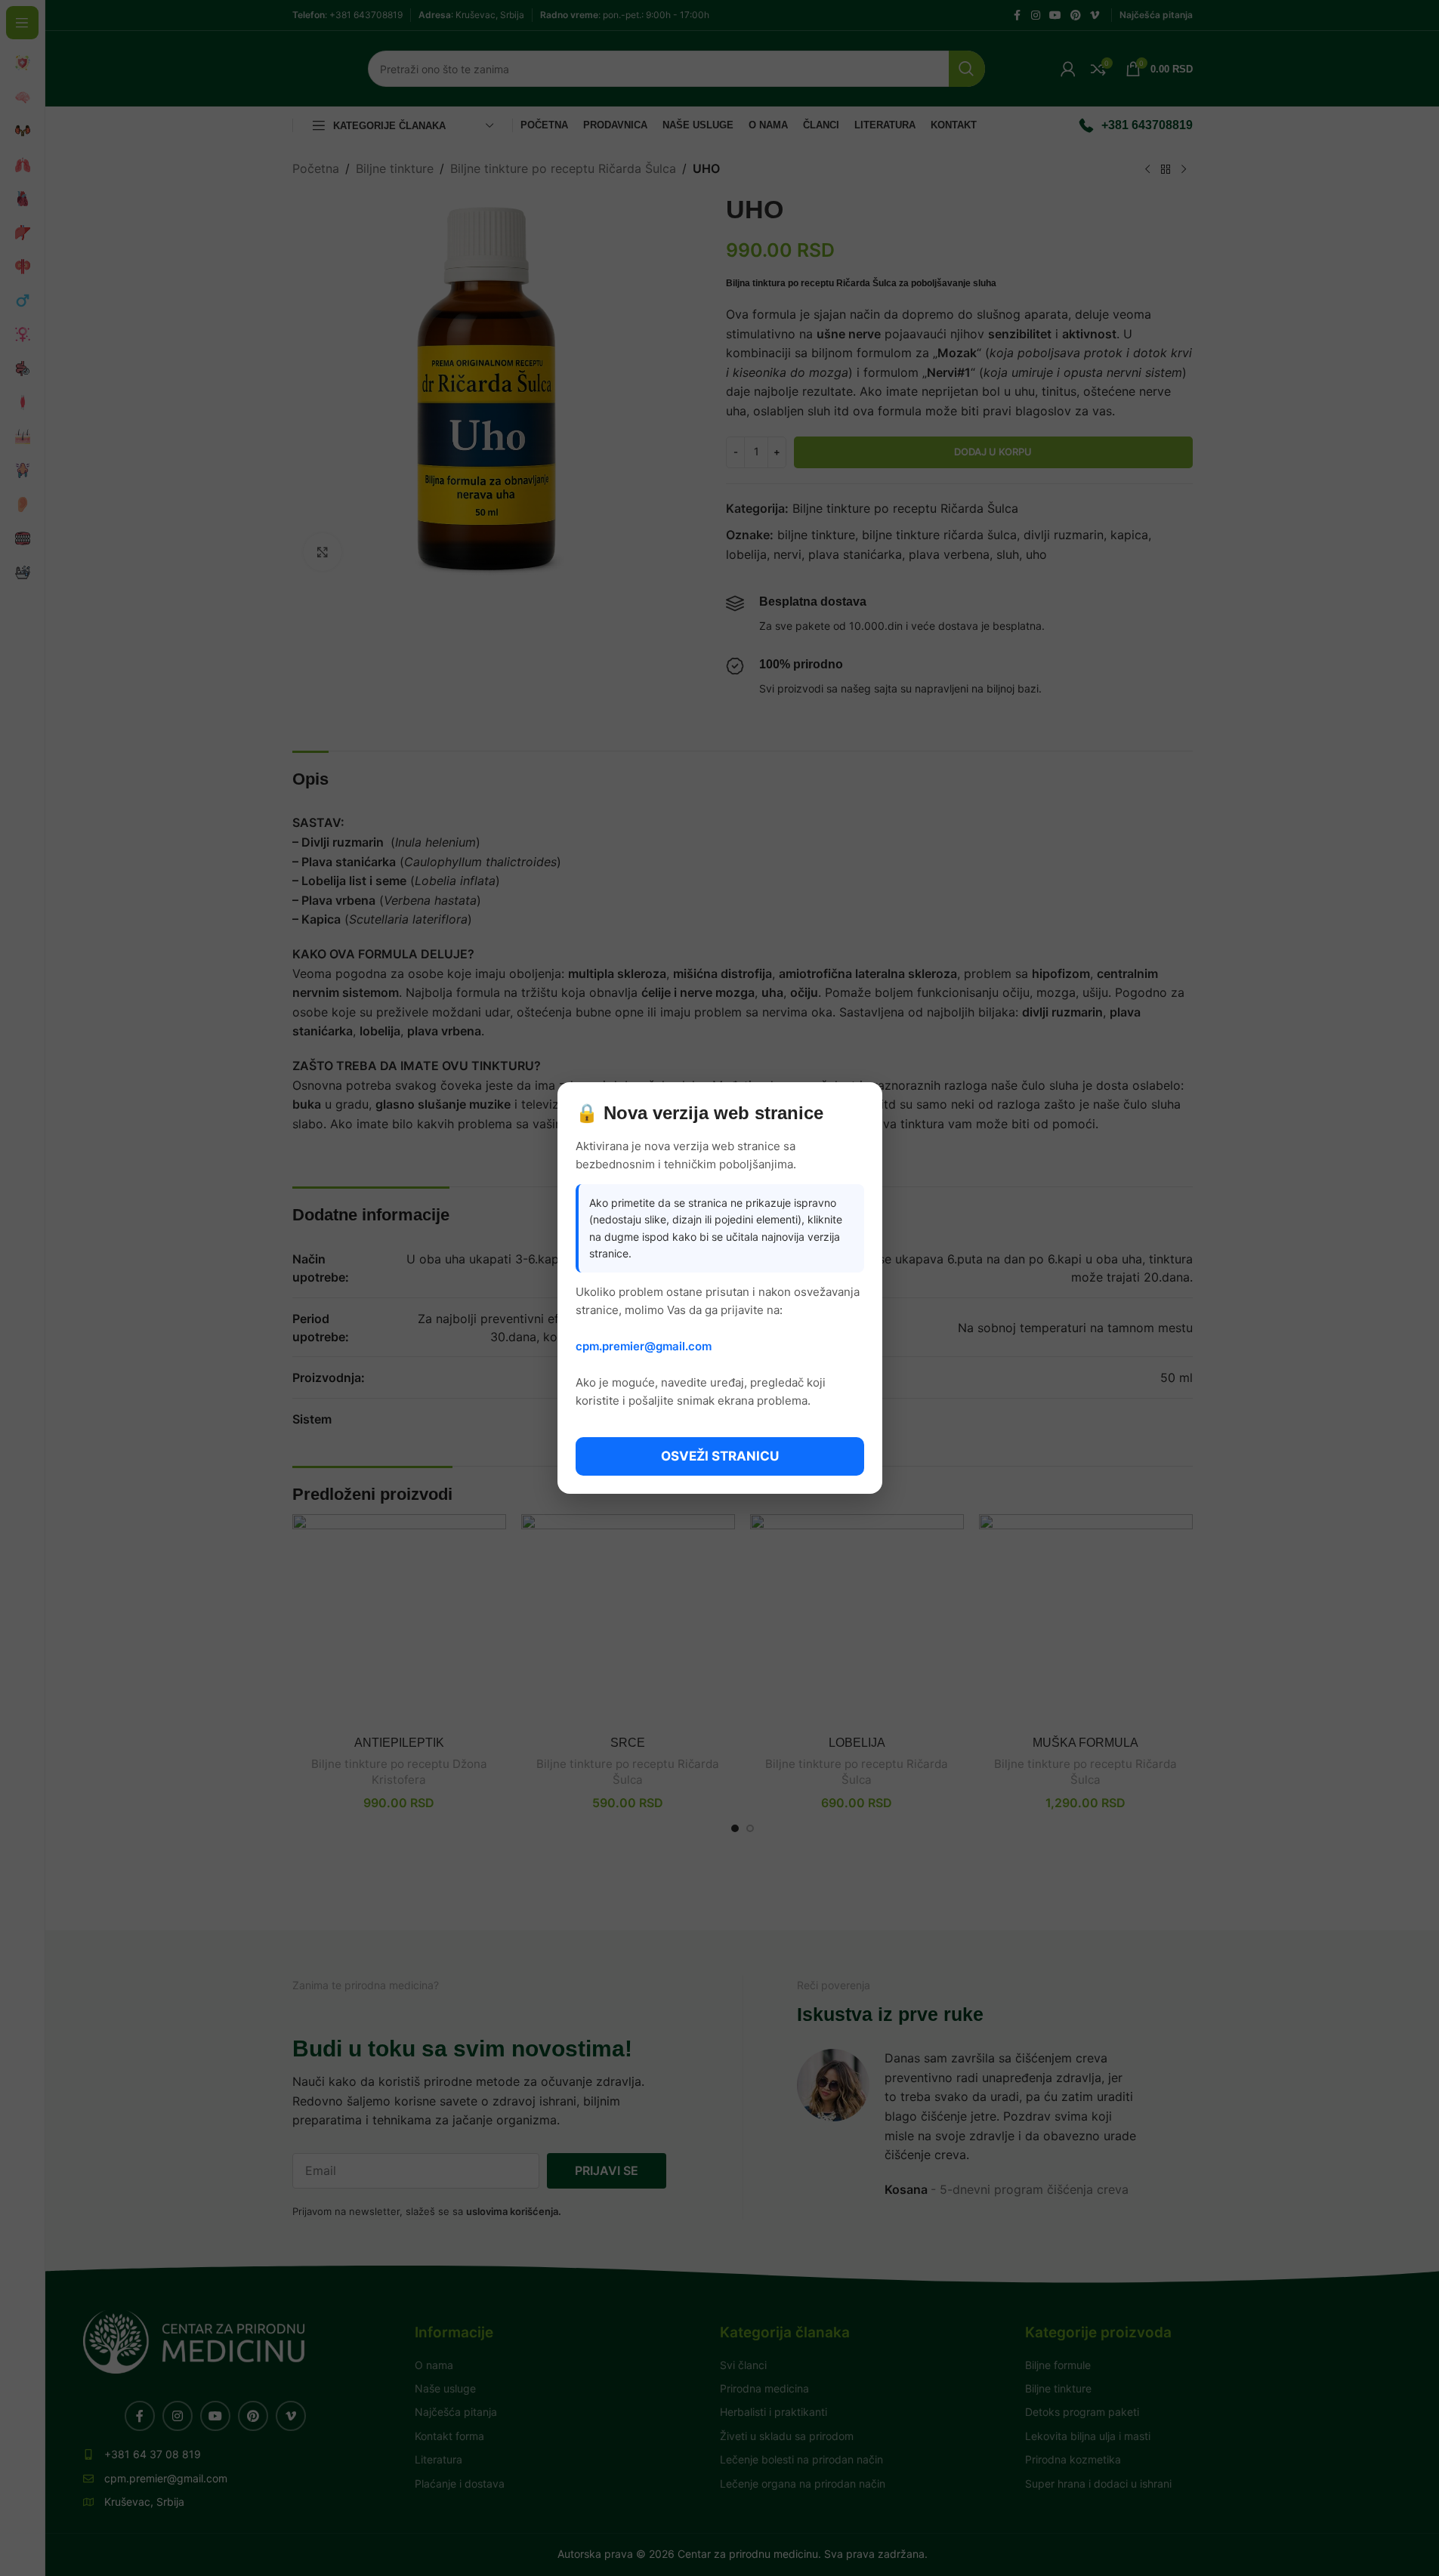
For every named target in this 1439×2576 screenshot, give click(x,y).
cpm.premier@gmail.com (644, 1346)
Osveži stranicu (720, 1456)
